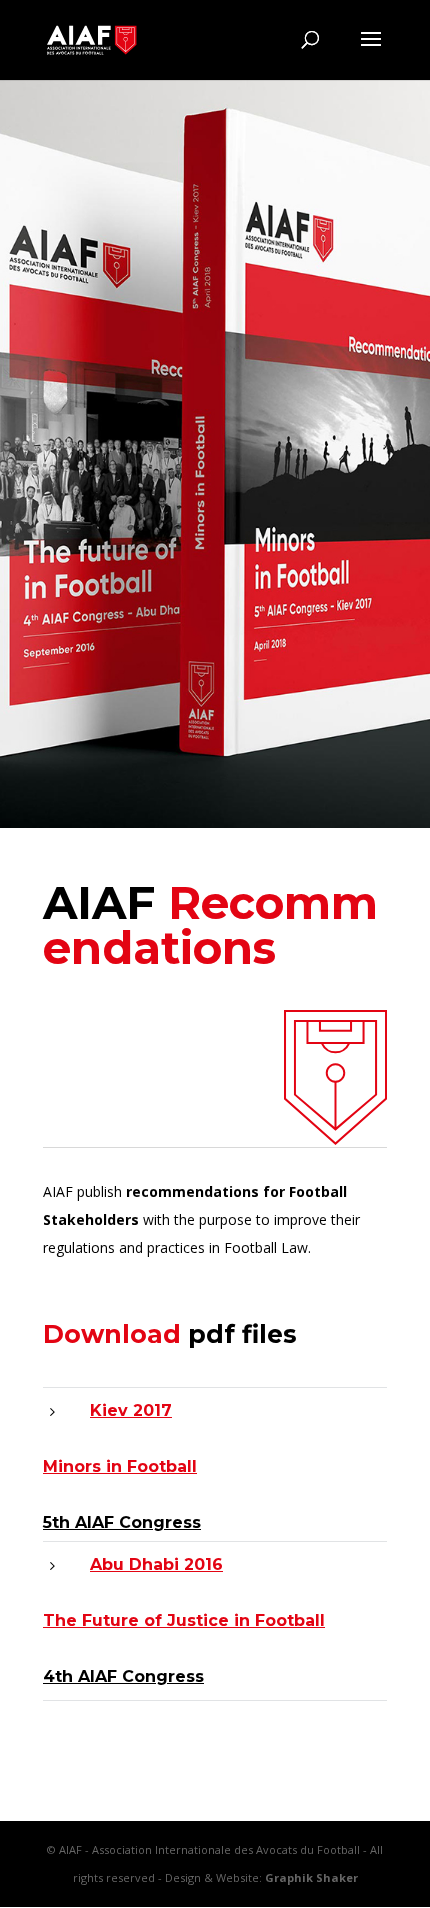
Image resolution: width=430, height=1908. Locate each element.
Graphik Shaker (311, 1877)
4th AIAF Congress (123, 1676)
